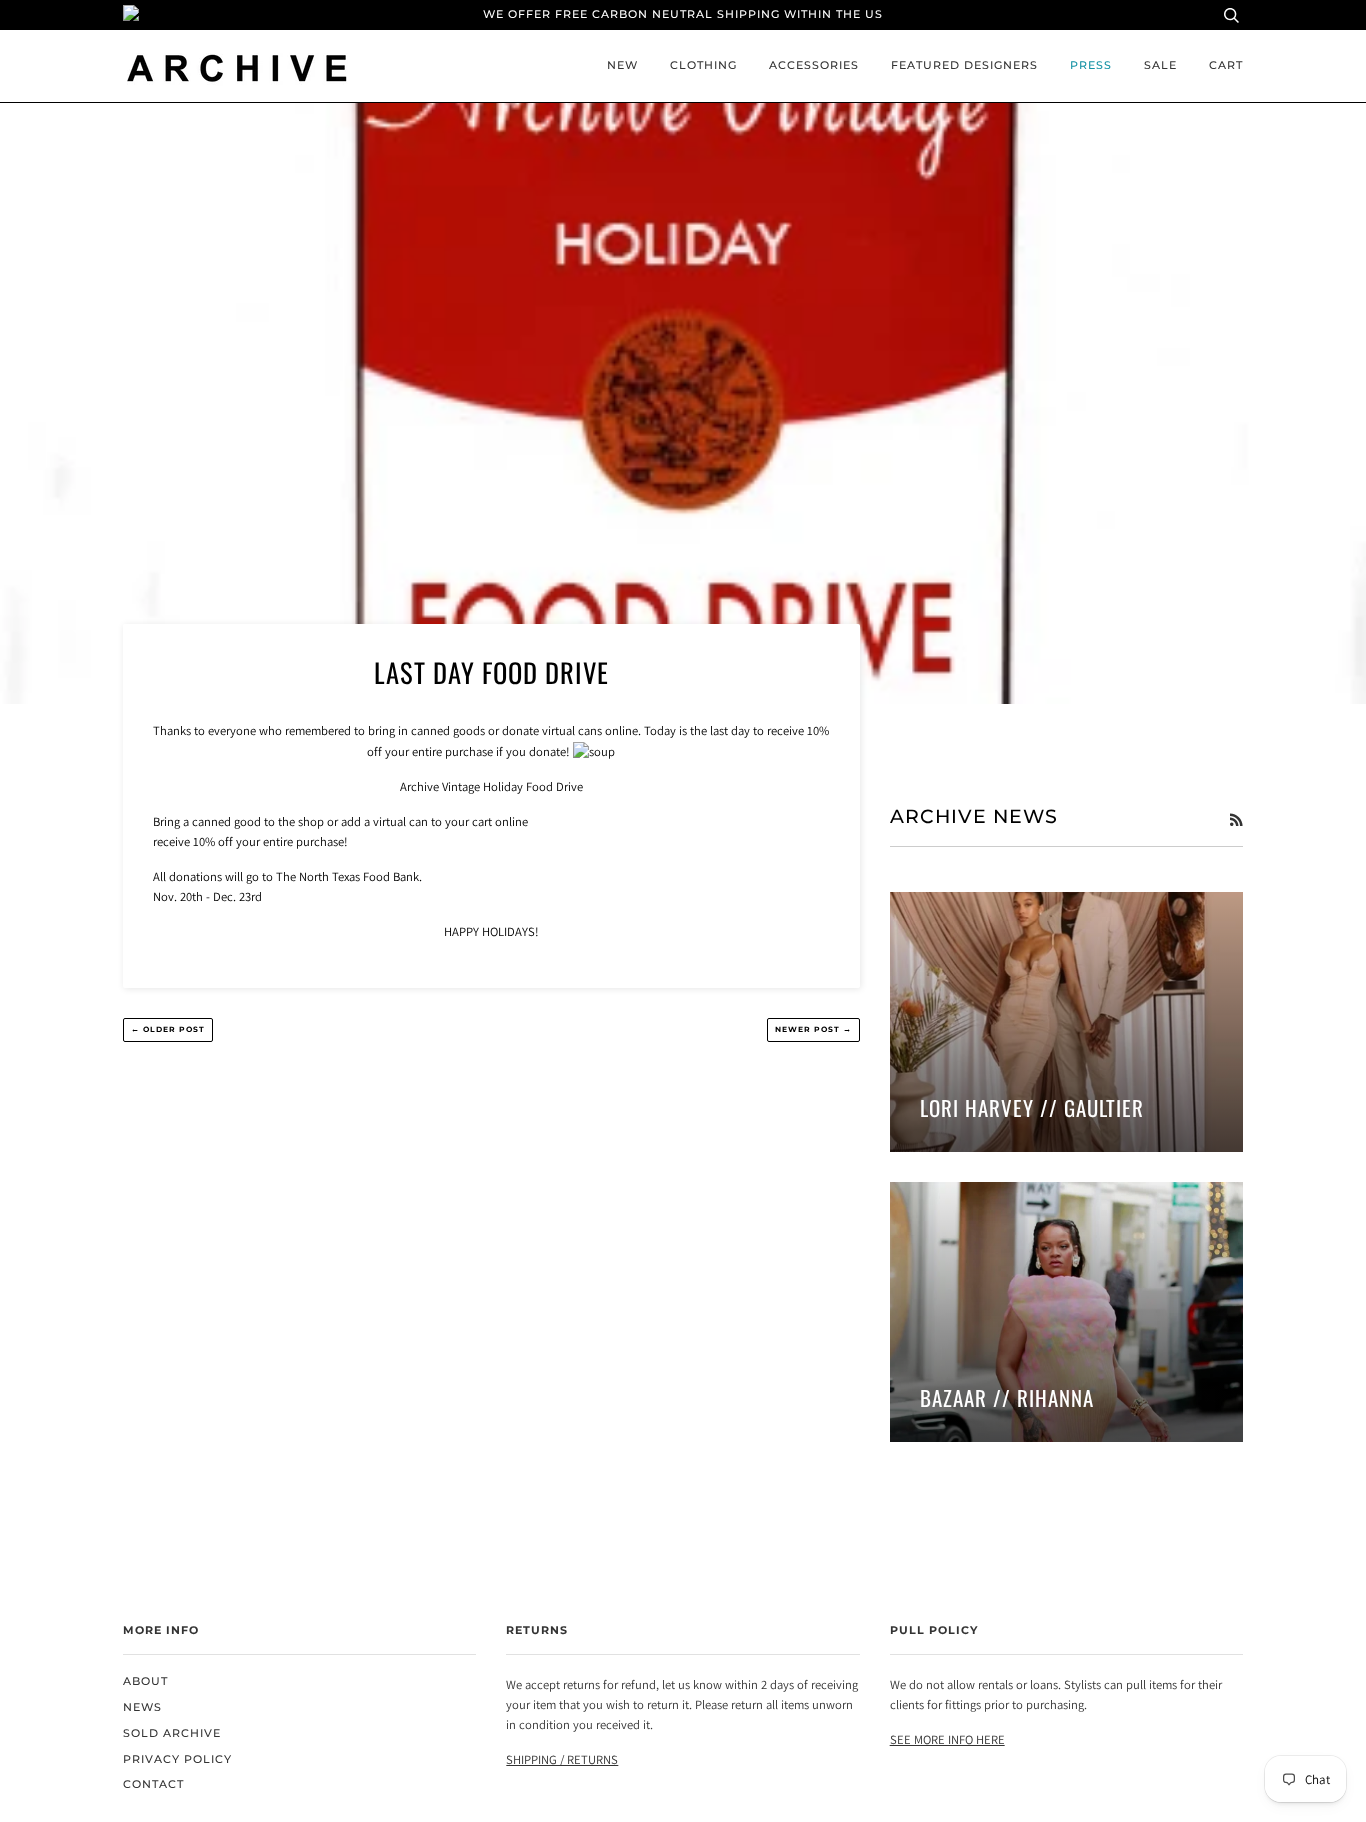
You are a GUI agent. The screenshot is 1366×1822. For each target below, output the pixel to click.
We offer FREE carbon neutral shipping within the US (683, 14)
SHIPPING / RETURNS (562, 1759)
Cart (1226, 65)
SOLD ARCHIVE (172, 1733)
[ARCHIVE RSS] (1236, 820)
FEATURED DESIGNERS (964, 65)
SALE (1160, 65)
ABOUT (145, 1681)
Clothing (703, 65)
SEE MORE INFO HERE (947, 1739)
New (622, 65)
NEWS (142, 1707)
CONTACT (153, 1784)
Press (1091, 65)
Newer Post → (813, 1029)
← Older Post (168, 1029)
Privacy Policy (177, 1759)
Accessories (814, 65)
